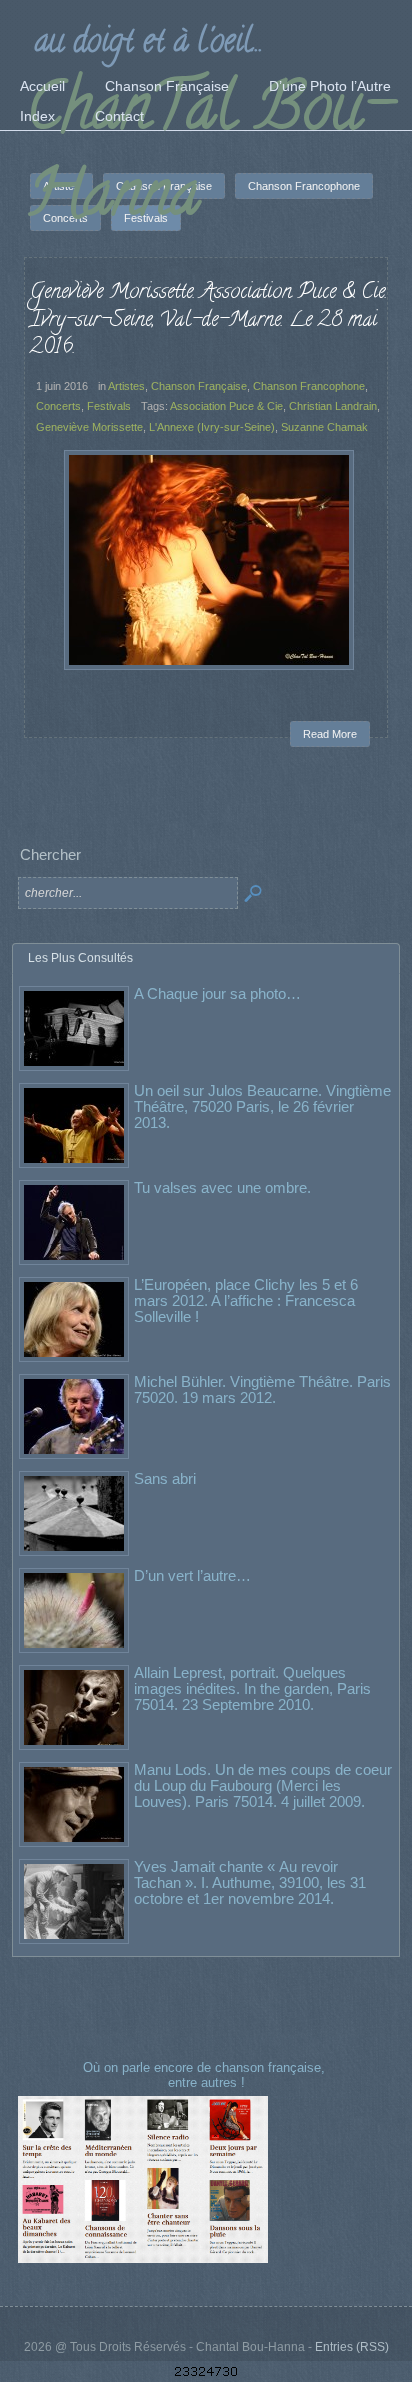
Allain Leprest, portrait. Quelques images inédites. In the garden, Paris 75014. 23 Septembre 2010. (252, 1688)
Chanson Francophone (309, 386)
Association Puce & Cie (226, 406)
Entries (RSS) (352, 2347)
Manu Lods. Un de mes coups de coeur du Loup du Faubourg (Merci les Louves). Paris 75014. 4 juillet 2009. (263, 1785)
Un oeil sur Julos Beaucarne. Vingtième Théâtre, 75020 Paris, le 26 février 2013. (262, 1106)
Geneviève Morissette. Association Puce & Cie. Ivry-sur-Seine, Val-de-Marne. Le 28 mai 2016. (208, 320)
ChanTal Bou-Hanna (209, 157)
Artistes (126, 386)
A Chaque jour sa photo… (217, 993)
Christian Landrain (333, 406)
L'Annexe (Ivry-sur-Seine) (212, 427)
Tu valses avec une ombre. (222, 1187)
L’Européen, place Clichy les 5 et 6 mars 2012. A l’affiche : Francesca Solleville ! (246, 1300)
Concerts (58, 406)
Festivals (109, 406)
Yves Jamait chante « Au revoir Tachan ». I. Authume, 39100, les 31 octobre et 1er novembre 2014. (250, 1882)
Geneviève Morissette (89, 427)
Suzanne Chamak (324, 427)
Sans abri (165, 1478)
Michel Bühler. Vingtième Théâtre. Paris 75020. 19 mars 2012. (262, 1389)
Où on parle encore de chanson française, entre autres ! (206, 2074)
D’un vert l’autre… (192, 1575)
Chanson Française (199, 386)
